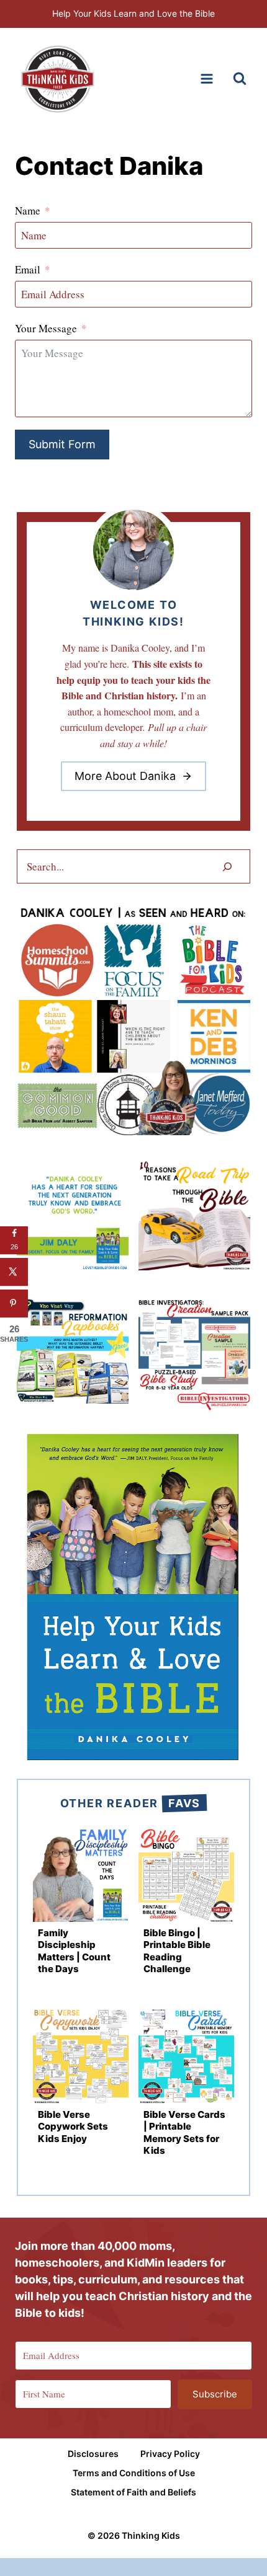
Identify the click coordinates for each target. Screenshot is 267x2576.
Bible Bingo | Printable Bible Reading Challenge (177, 1951)
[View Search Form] (240, 79)
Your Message (46, 328)
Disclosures (93, 2454)
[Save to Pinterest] (14, 1303)
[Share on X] (14, 1272)
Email (28, 269)
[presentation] (81, 1874)
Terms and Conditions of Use (134, 2473)
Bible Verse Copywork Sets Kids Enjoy (73, 2127)
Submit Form (62, 444)
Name (28, 210)
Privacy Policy (170, 2454)
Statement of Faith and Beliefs (133, 2491)
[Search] (227, 866)
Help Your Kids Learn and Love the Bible (133, 13)
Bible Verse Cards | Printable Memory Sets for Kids (184, 2133)
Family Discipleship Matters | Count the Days (74, 1951)
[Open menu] (206, 79)
